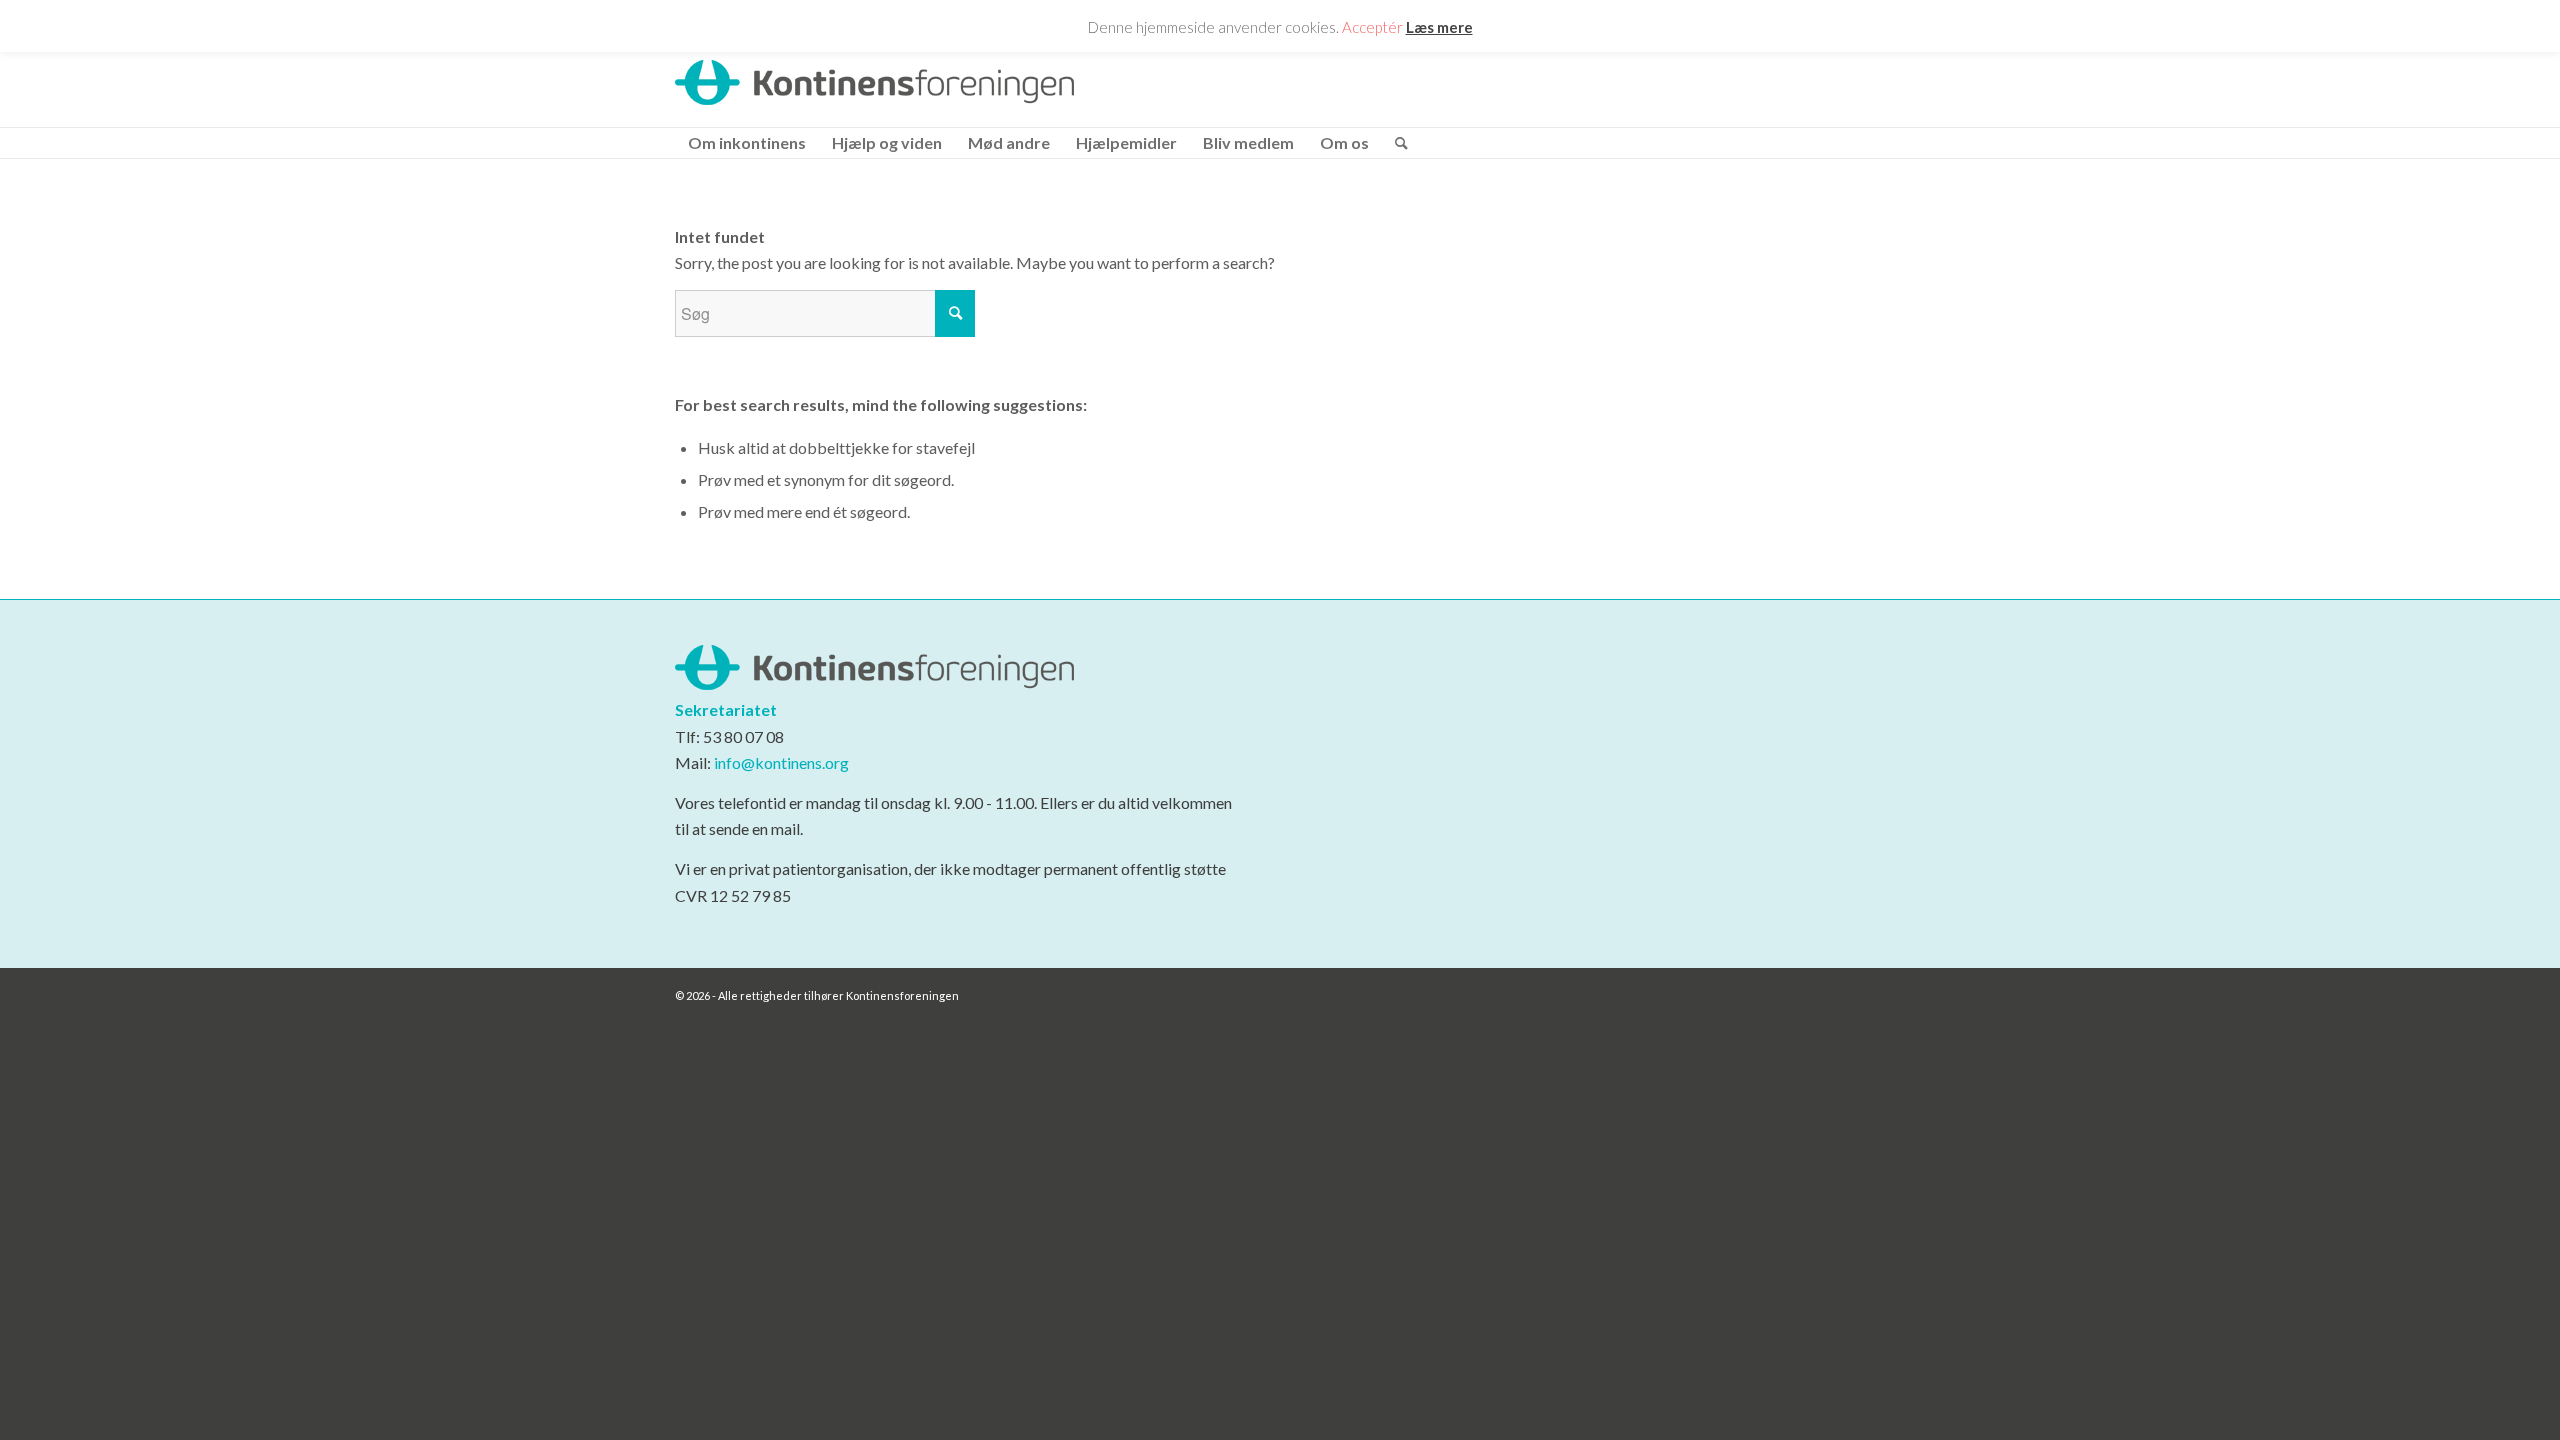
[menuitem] (747, 143)
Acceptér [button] (1372, 27)
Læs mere (1439, 27)
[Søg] (1395, 143)
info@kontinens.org (780, 762)
